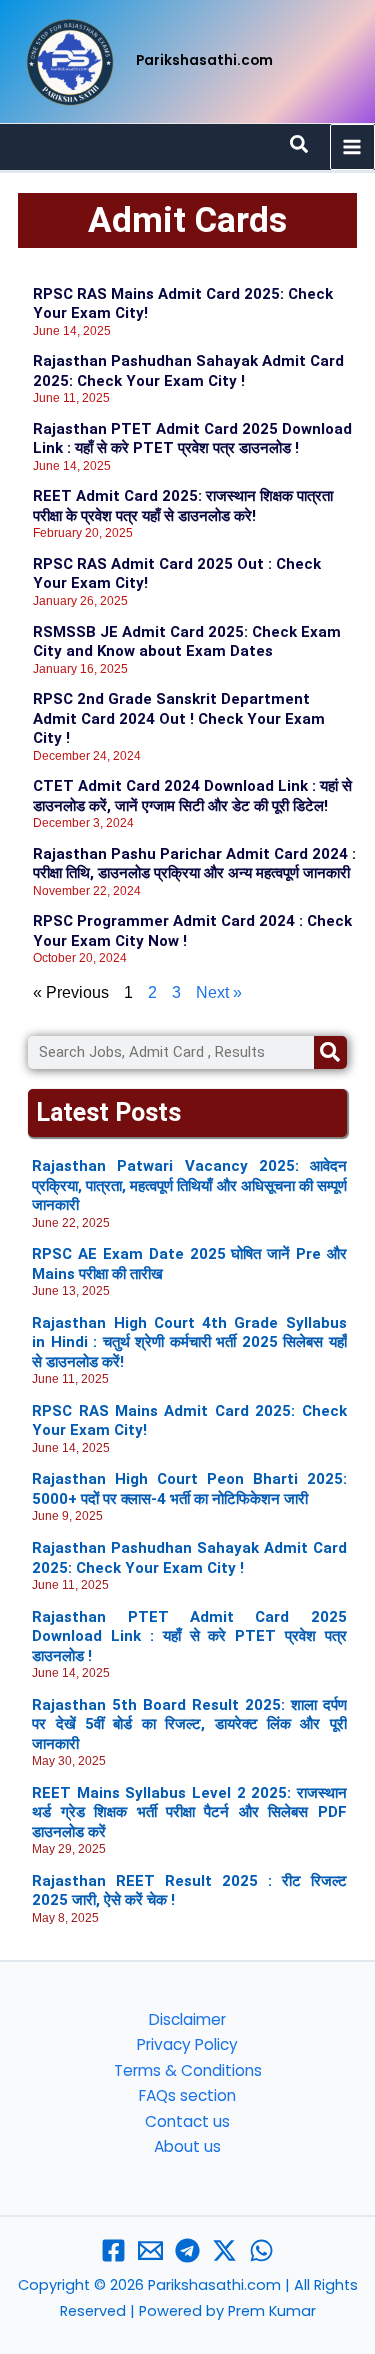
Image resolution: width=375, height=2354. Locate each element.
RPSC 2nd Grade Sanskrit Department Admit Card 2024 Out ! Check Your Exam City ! (179, 718)
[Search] (330, 1052)
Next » (219, 992)
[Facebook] (113, 2250)
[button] (300, 146)
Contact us (187, 2121)
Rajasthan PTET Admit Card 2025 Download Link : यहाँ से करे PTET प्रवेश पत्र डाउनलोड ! (192, 439)
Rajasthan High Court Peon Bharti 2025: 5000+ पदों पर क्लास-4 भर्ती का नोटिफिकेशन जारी (189, 1489)
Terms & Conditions (188, 2070)
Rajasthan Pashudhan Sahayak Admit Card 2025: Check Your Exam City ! (188, 371)
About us (187, 2146)
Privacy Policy (187, 2044)
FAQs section (187, 2095)
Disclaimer (187, 2019)
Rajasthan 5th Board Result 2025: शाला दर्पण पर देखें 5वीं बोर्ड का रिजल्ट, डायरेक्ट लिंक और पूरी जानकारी (189, 1724)
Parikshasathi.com (204, 60)
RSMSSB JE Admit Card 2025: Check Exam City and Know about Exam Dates (187, 642)
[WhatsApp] (261, 2250)
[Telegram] (187, 2250)
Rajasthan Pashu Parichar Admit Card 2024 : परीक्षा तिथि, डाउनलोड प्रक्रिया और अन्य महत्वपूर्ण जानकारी (194, 864)
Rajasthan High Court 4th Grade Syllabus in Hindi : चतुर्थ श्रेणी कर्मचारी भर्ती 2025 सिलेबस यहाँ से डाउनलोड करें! (189, 1342)
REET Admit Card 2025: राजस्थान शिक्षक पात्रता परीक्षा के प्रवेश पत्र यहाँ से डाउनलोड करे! (183, 506)
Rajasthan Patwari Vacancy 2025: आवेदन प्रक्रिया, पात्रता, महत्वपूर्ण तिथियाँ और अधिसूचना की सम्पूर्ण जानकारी (189, 1185)
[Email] (150, 2250)
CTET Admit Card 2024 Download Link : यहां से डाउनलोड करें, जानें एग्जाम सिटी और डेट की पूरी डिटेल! (192, 796)
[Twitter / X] (224, 2250)
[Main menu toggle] (352, 146)
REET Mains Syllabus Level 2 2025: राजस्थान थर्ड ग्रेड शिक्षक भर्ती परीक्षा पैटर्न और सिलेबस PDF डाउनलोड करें (189, 1812)
